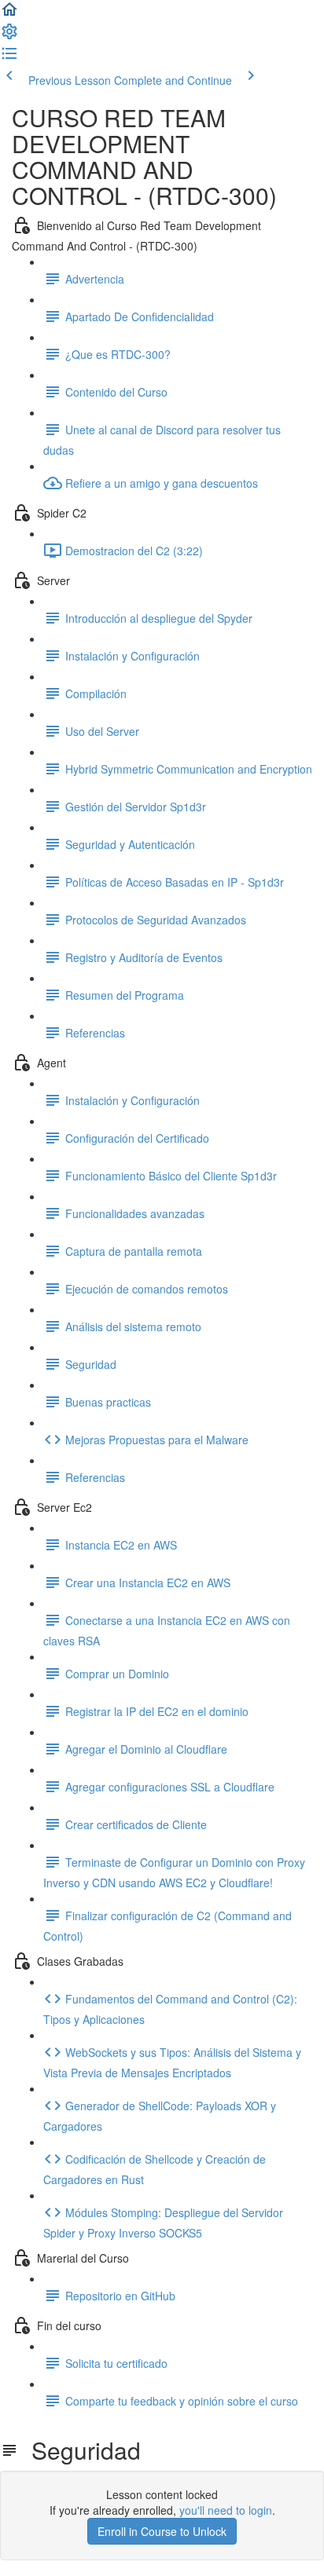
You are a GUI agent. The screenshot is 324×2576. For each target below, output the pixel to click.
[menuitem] (9, 36)
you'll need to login (226, 2510)
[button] (9, 14)
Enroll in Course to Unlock (162, 2531)
